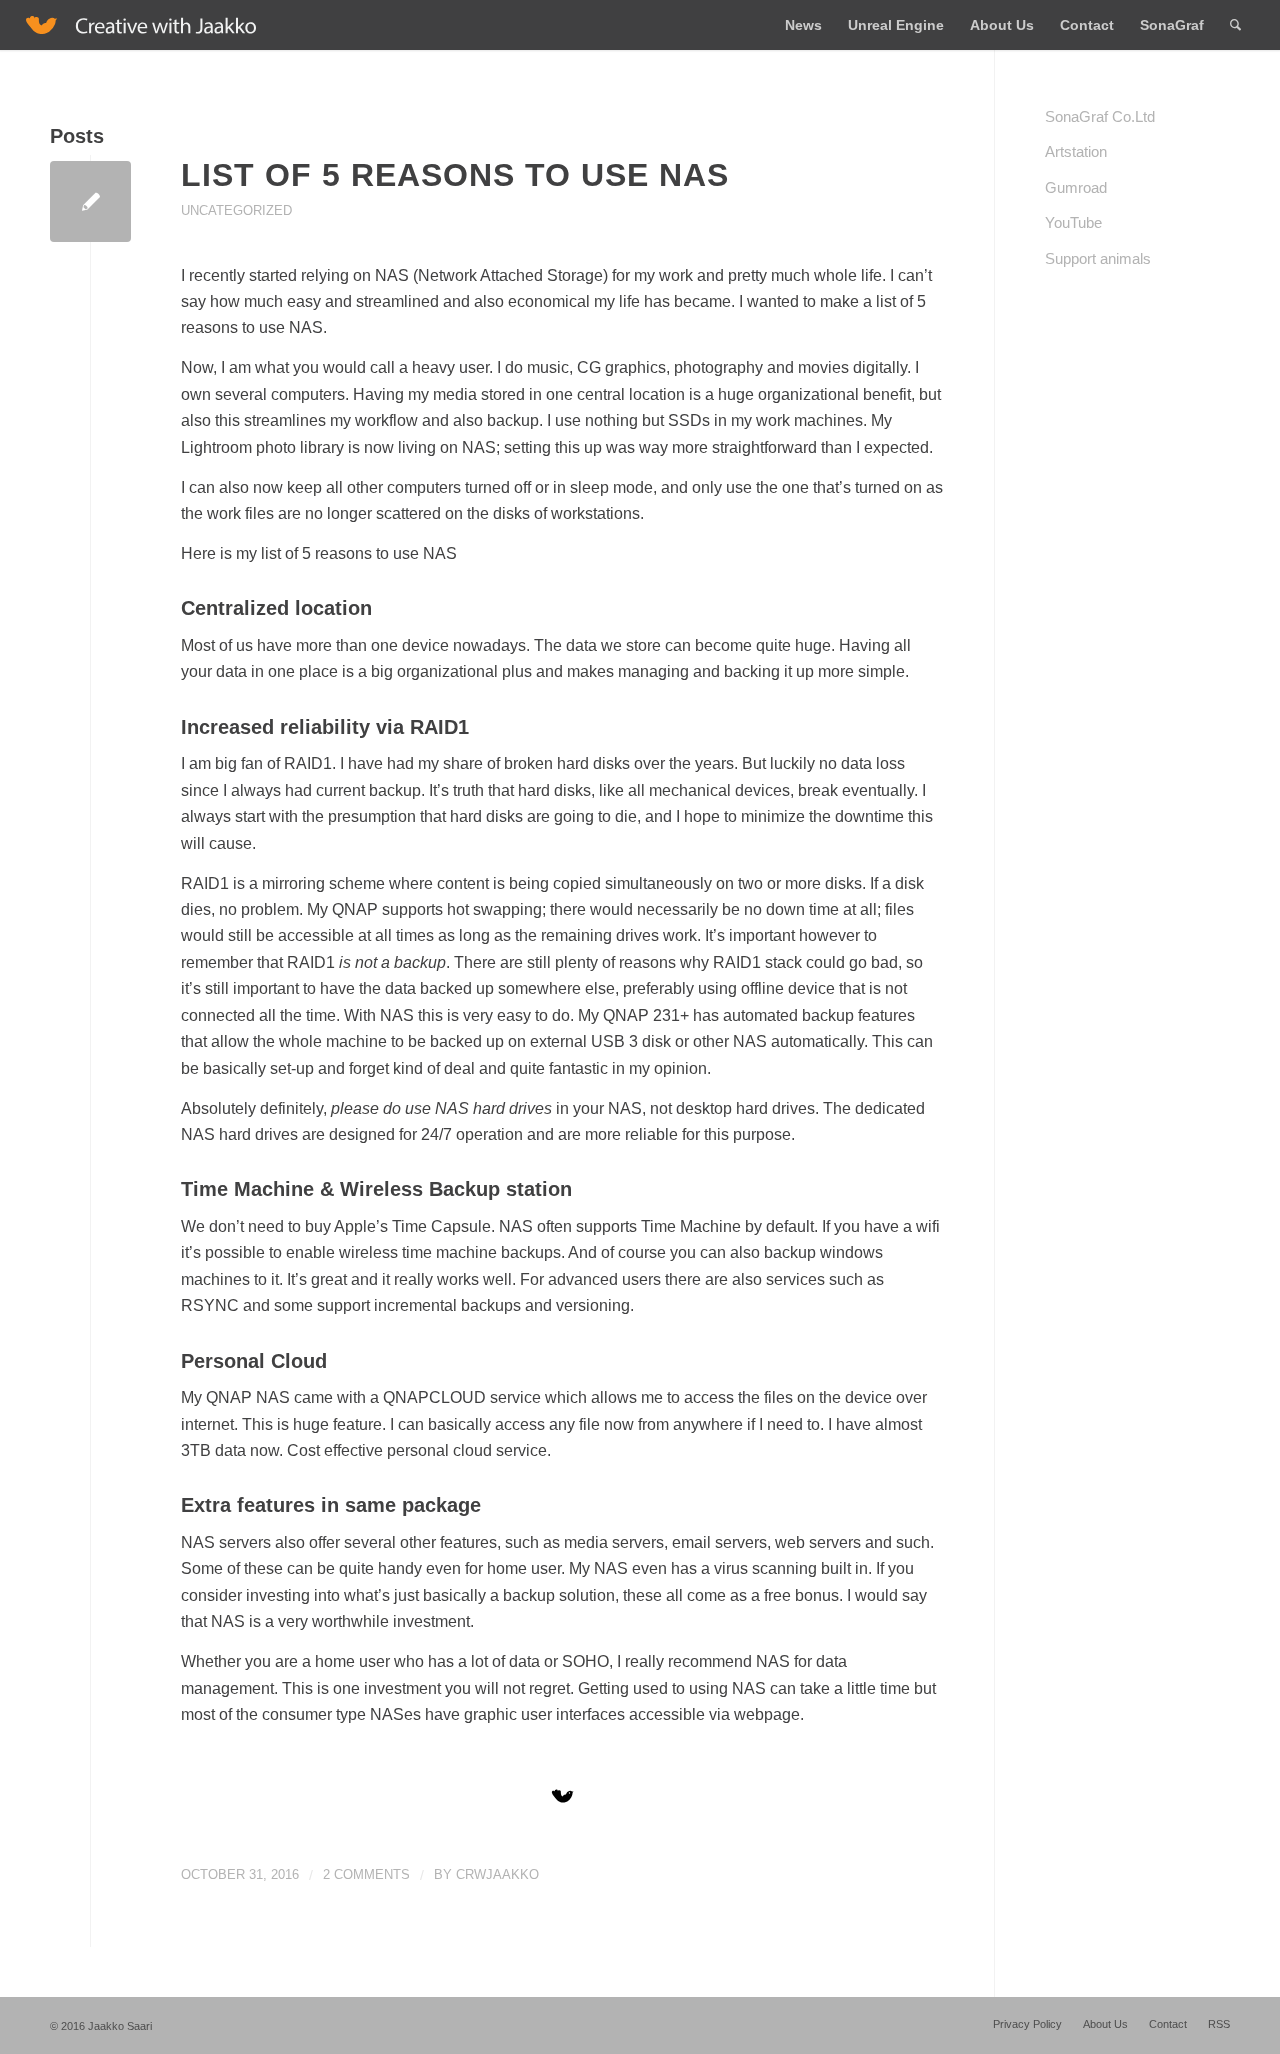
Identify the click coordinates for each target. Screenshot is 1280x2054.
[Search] (1235, 25)
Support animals (1098, 258)
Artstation (1076, 151)
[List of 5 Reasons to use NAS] (90, 201)
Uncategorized (236, 210)
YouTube (1073, 222)
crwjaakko (497, 1874)
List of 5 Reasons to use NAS (455, 175)
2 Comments (366, 1874)
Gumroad (1076, 187)
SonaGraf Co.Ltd (1100, 116)
